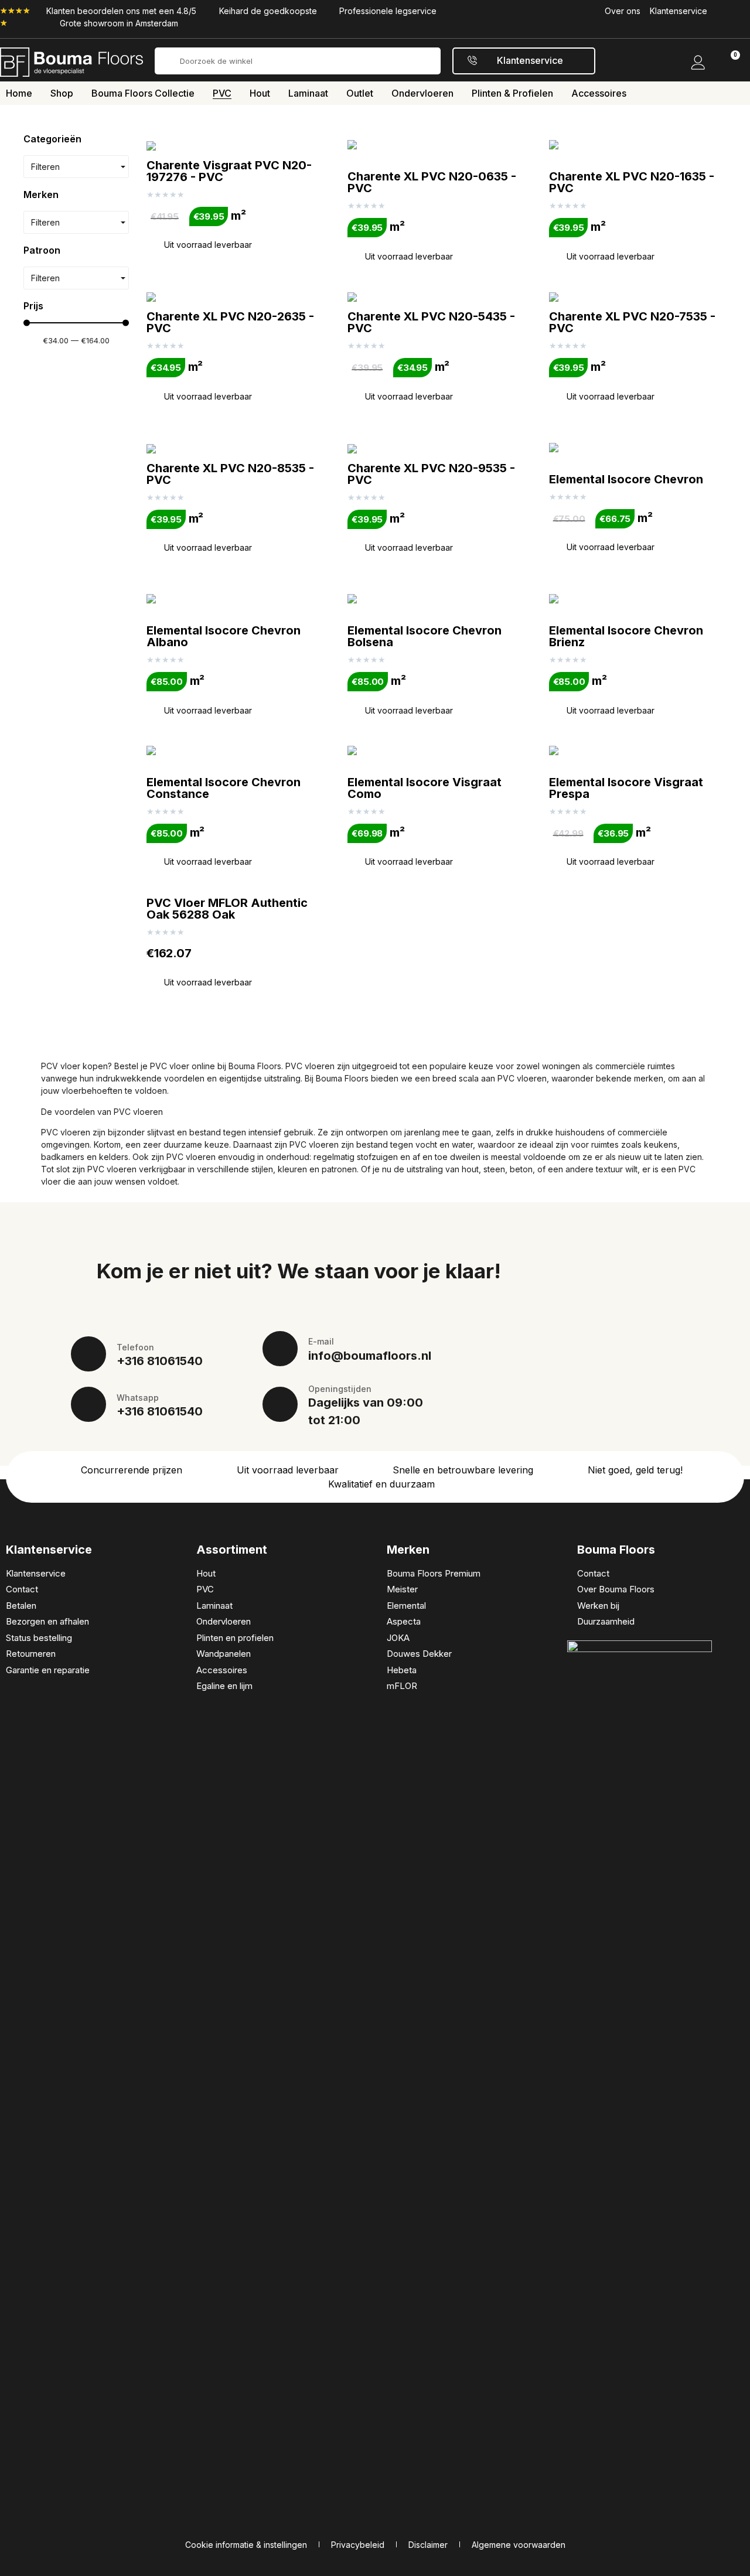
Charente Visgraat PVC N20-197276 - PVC (229, 171)
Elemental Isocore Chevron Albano (224, 636)
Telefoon (135, 1347)
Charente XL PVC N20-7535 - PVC (632, 322)
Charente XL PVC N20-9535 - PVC (431, 474)
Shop (62, 93)
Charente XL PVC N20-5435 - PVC (431, 322)
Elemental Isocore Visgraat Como (425, 788)
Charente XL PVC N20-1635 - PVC (632, 182)
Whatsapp (138, 1398)
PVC (222, 93)
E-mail (321, 1341)
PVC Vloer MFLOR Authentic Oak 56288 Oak (227, 909)
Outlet (360, 93)
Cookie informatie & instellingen (246, 2545)
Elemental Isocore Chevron (626, 479)
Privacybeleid (358, 2545)
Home (19, 93)
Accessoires (599, 93)
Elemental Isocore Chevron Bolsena (425, 636)
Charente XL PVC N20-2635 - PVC (230, 322)
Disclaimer (428, 2545)
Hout (260, 93)
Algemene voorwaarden (519, 2545)
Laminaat (308, 93)
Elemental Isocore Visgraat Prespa (626, 788)
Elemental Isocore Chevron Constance (224, 788)
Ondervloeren (422, 93)
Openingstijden (340, 1389)
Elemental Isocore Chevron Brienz (626, 636)
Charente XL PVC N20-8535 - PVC (230, 474)
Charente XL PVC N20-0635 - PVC (432, 182)
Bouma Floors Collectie (143, 93)
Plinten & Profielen (512, 93)
